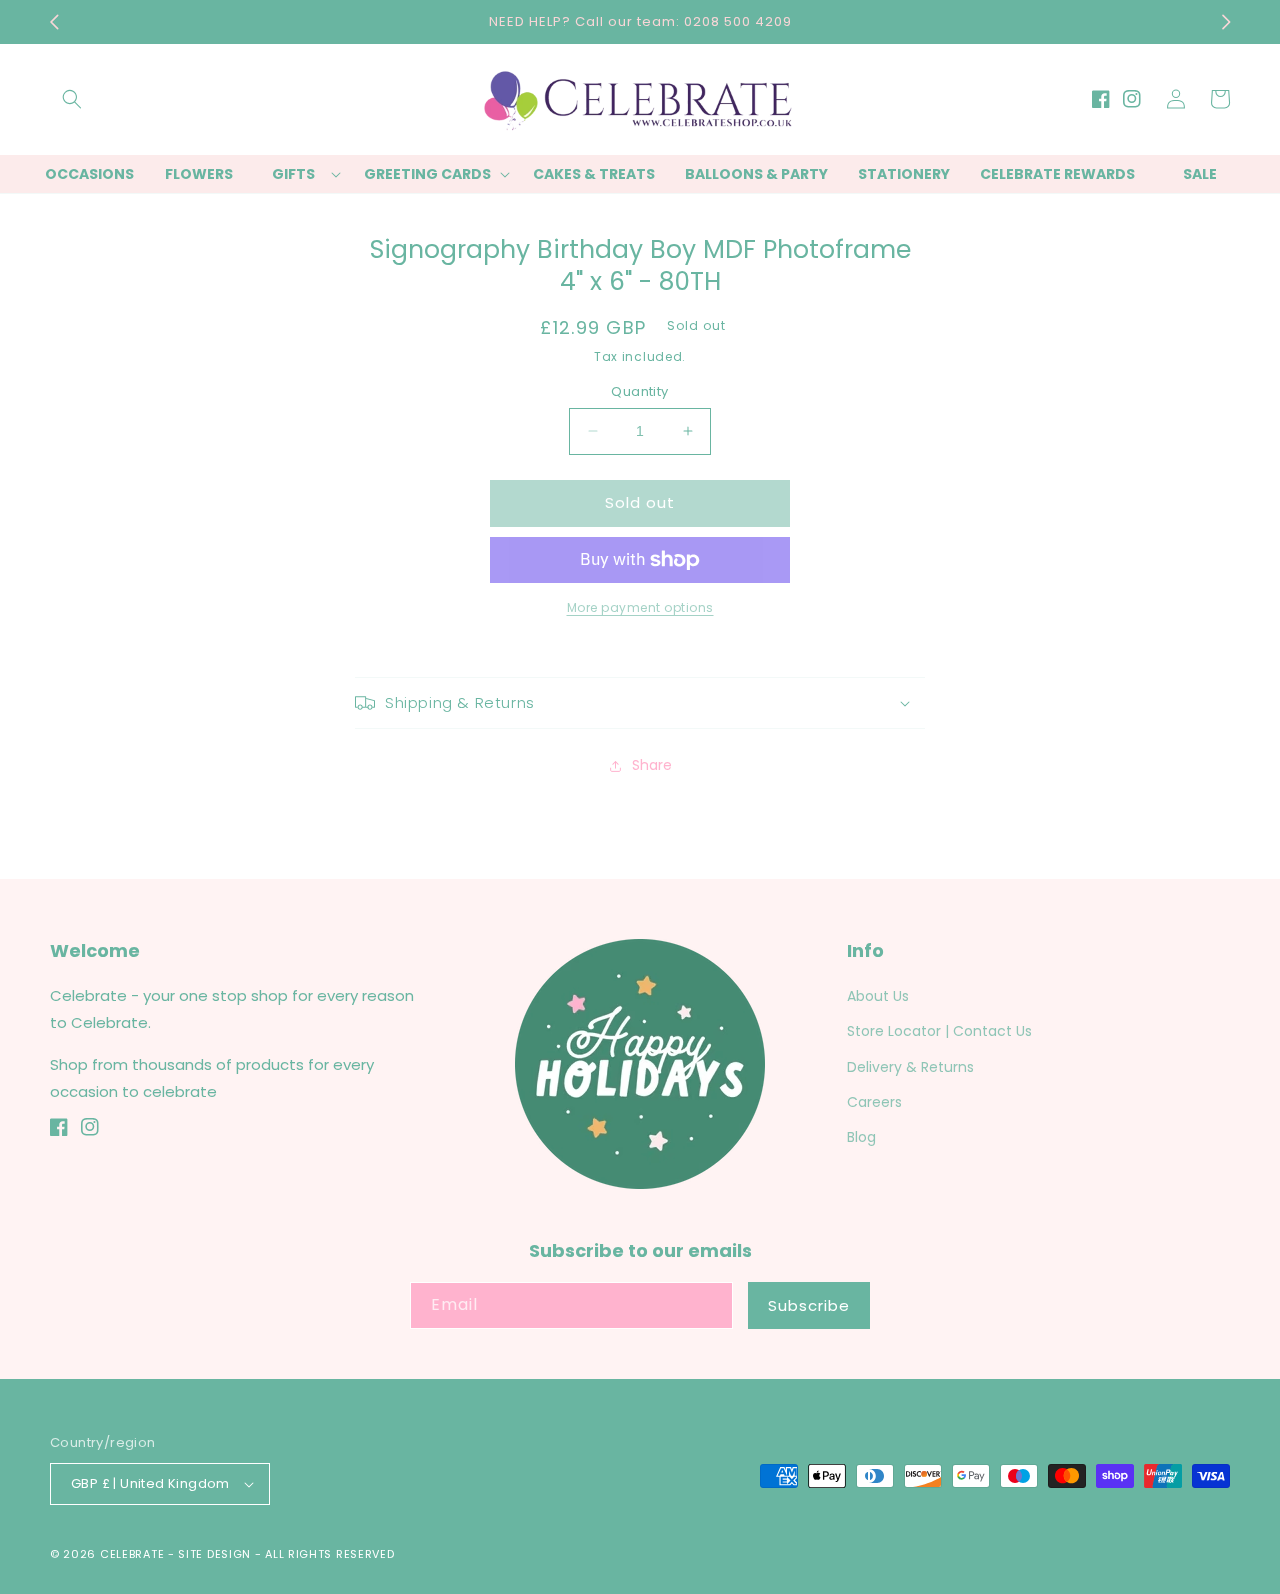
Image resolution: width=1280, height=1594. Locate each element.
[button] (72, 99)
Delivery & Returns (910, 1067)
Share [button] (652, 765)
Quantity (639, 391)
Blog (861, 1137)
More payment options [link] (640, 607)
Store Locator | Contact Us (939, 1031)
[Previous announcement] (54, 22)
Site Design (214, 1554)
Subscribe (809, 1305)
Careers (874, 1102)
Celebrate (132, 1554)
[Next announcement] (1226, 22)
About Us (878, 996)
